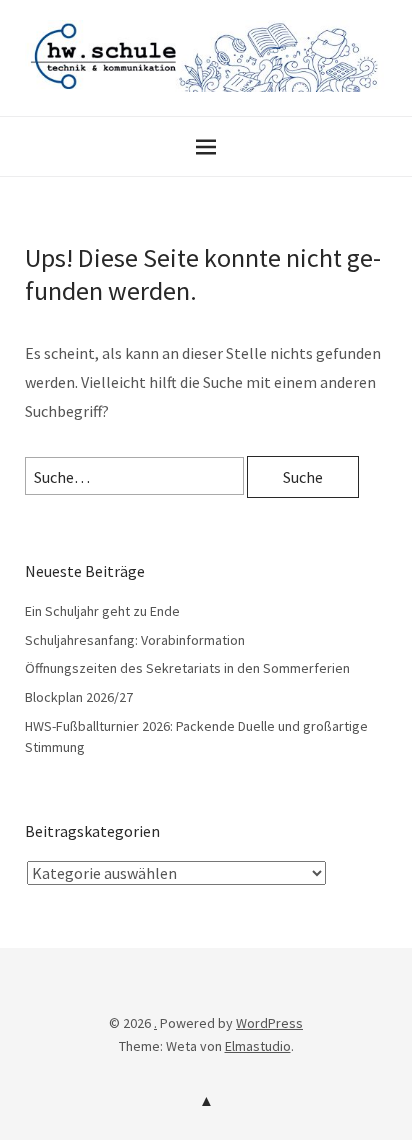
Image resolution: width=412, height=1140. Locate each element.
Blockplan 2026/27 (79, 697)
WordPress (269, 1023)
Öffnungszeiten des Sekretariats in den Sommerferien (187, 668)
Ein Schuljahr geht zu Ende (102, 611)
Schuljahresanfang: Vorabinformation (135, 640)
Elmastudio (258, 1046)
